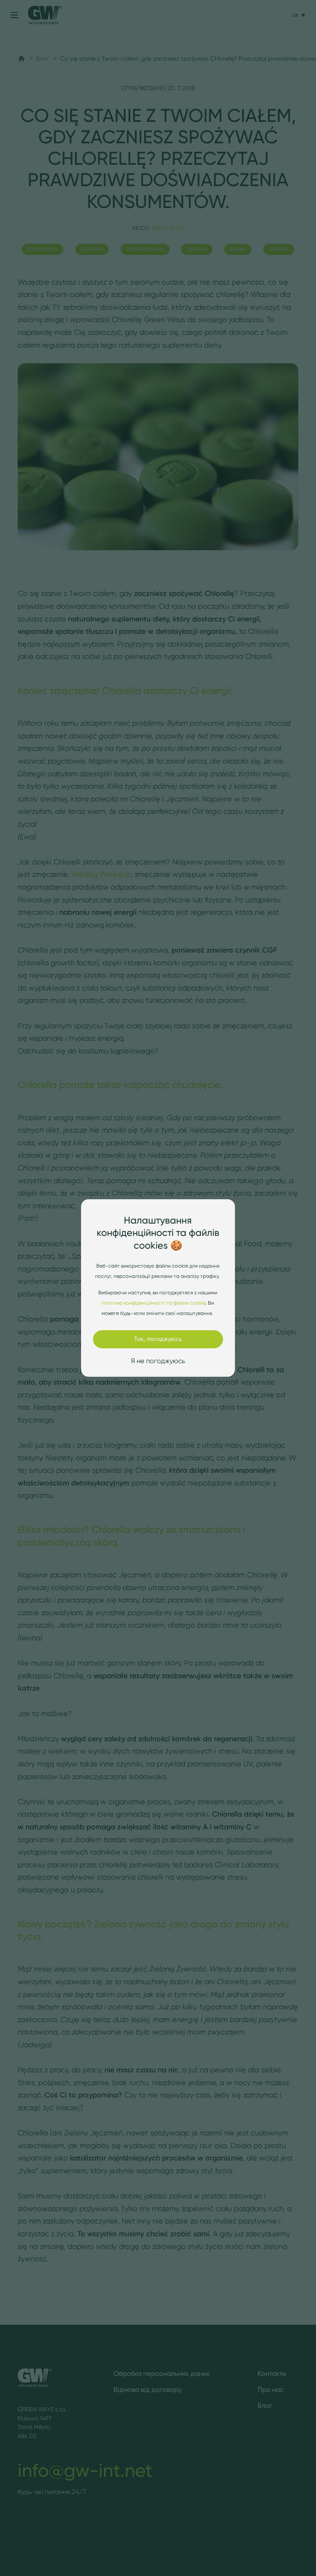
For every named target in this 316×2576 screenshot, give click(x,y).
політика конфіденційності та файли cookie (153, 1303)
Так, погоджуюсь (158, 1339)
